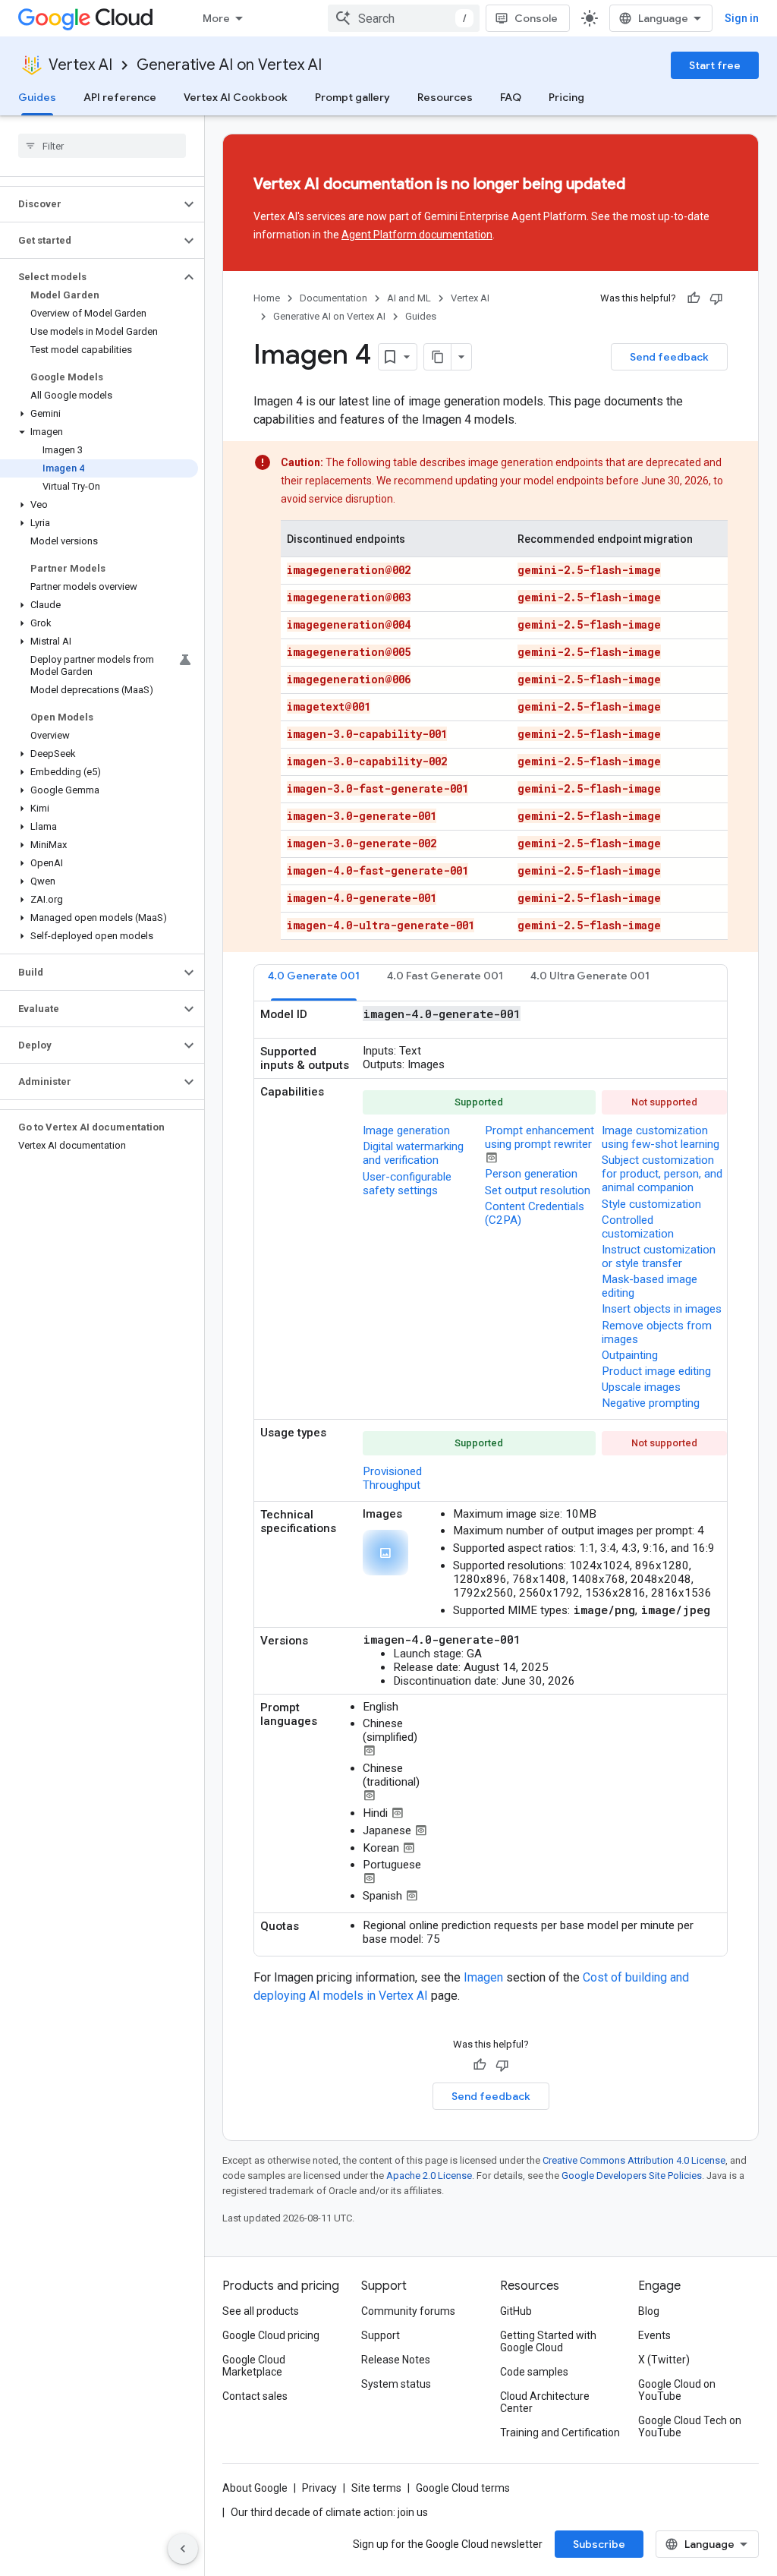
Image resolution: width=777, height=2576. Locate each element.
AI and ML (409, 298)
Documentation (333, 298)
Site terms (376, 2488)
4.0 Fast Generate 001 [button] (445, 976)
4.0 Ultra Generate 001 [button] (590, 976)
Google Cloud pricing (271, 2335)
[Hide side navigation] (183, 2549)
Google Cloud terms (463, 2488)
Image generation (406, 1130)
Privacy (319, 2488)
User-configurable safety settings (407, 1184)
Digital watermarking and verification (413, 1153)
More (216, 18)
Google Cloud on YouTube (677, 2390)
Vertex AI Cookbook (236, 97)
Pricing (566, 97)
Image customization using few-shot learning (661, 1137)
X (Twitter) (664, 2360)
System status (396, 2384)
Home (267, 298)
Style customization (651, 1204)
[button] (90, 204)
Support (381, 2335)
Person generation (531, 1174)
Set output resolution (538, 1190)
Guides (37, 97)
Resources (445, 97)
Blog (649, 2311)
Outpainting (630, 1355)
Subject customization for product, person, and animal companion (662, 1174)
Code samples (534, 2372)
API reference (120, 97)
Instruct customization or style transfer (659, 1256)
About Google (255, 2488)
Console (536, 18)
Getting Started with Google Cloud (548, 2341)
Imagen (483, 1977)
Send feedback (669, 357)
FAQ (511, 97)
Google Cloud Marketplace (254, 2366)
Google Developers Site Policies (632, 2176)
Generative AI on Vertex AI (229, 65)
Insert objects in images (662, 1309)
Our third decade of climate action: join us (329, 2512)
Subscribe (599, 2544)
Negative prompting (651, 1403)
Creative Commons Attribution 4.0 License (634, 2160)
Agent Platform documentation (417, 235)
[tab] (314, 983)
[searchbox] (102, 146)
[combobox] (404, 18)
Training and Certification (560, 2433)
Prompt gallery (352, 97)
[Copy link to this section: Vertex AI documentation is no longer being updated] (653, 185)
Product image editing (656, 1371)
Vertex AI (80, 65)
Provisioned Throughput (392, 1478)
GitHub (516, 2311)
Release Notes (396, 2360)
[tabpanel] (491, 1479)
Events (654, 2335)
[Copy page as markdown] (438, 357)
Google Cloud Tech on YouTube (690, 2426)
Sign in (742, 18)
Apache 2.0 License (429, 2176)
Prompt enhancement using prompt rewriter (539, 1137)
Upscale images (641, 1387)
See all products (261, 2311)
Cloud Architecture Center (545, 2402)
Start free (715, 65)
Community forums (408, 2311)
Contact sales (255, 2396)
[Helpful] (694, 298)
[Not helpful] (716, 298)
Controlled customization (638, 1227)
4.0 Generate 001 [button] (314, 976)
